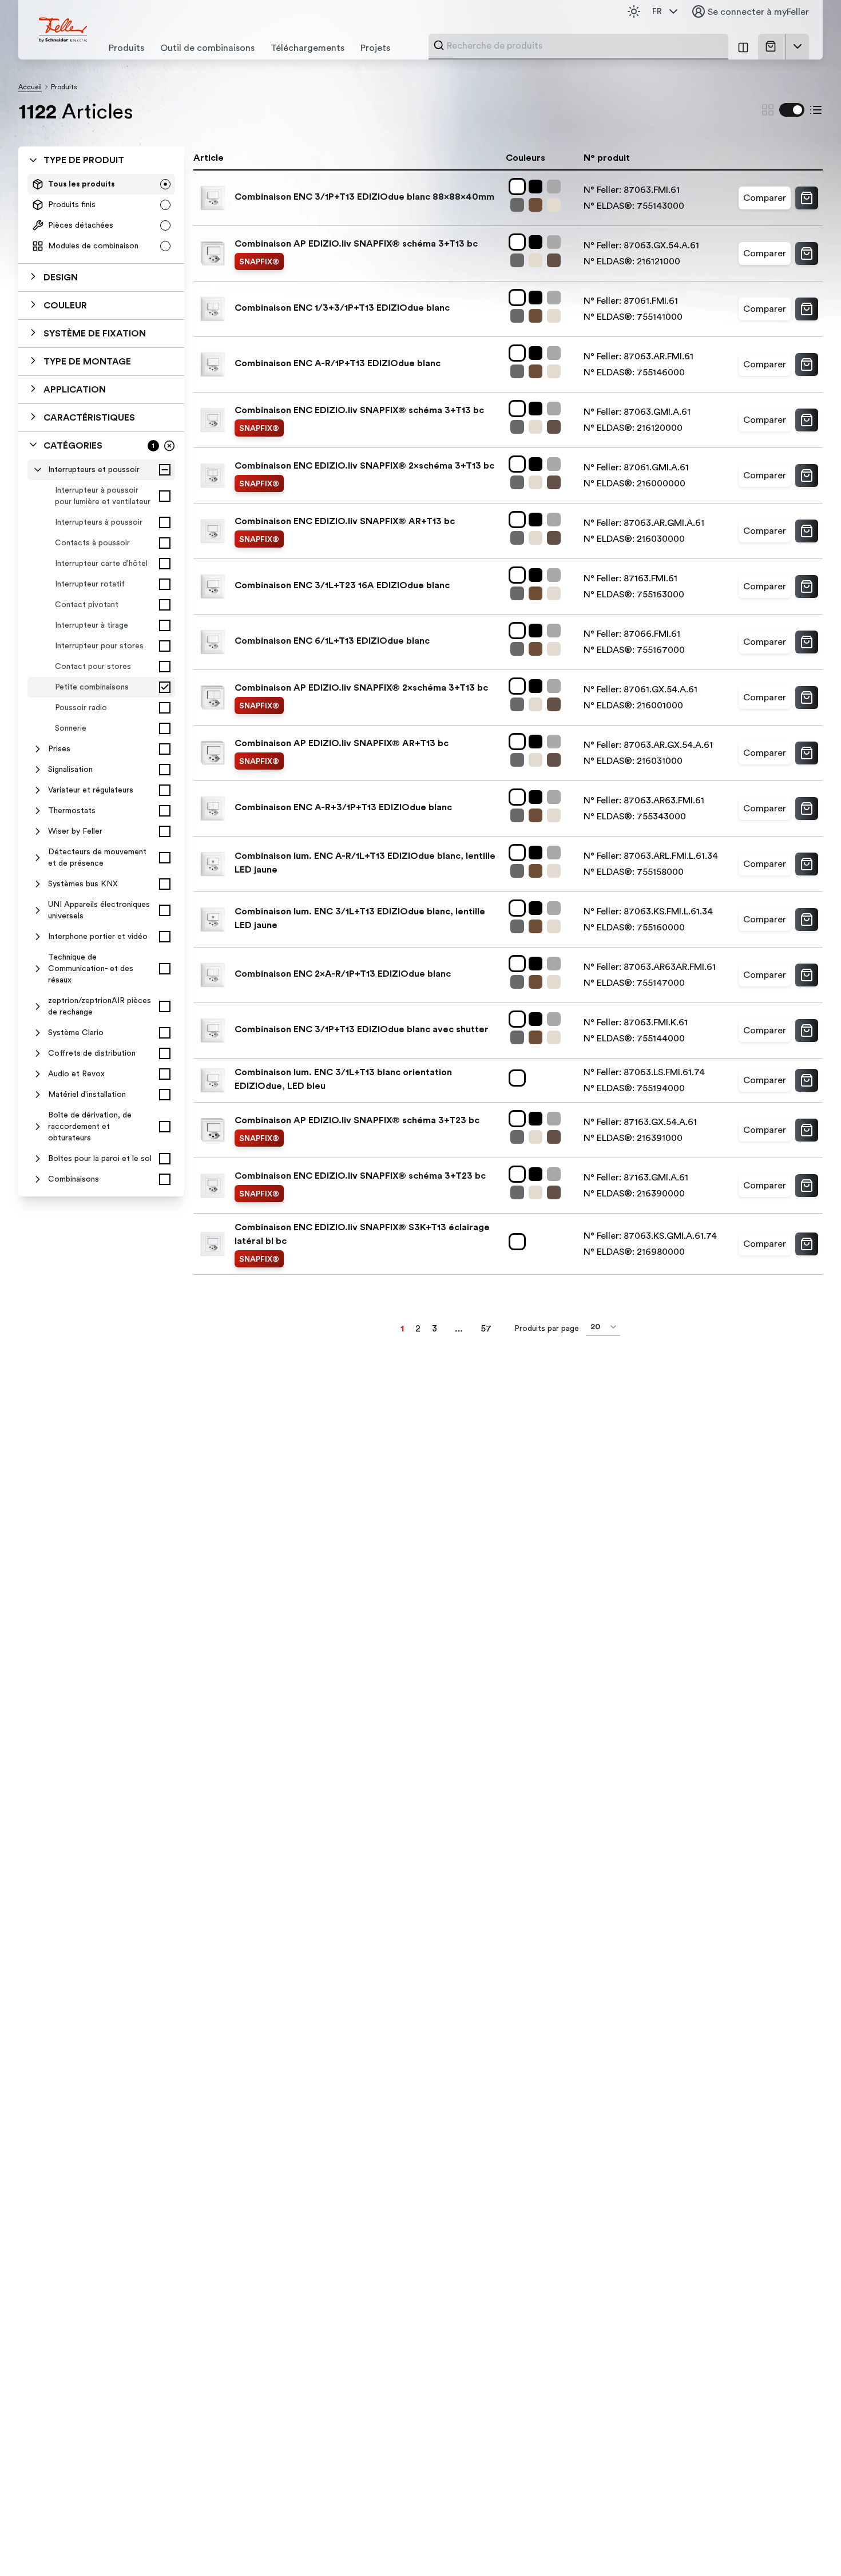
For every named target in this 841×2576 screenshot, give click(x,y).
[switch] (792, 110)
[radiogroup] (101, 215)
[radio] (165, 184)
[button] (101, 278)
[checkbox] (165, 470)
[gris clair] (556, 187)
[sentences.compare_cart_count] (743, 47)
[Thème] (634, 11)
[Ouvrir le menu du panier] (798, 46)
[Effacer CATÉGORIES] (169, 446)
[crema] (556, 205)
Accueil (30, 87)
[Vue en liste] (816, 110)
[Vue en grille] (768, 110)
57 (486, 1329)
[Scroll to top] (808, 2544)
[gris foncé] (519, 205)
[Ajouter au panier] (807, 198)
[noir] (538, 187)
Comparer (765, 198)
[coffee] (538, 205)
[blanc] (519, 187)
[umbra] (556, 260)
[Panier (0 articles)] (773, 46)
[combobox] (584, 46)
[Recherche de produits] (439, 45)
